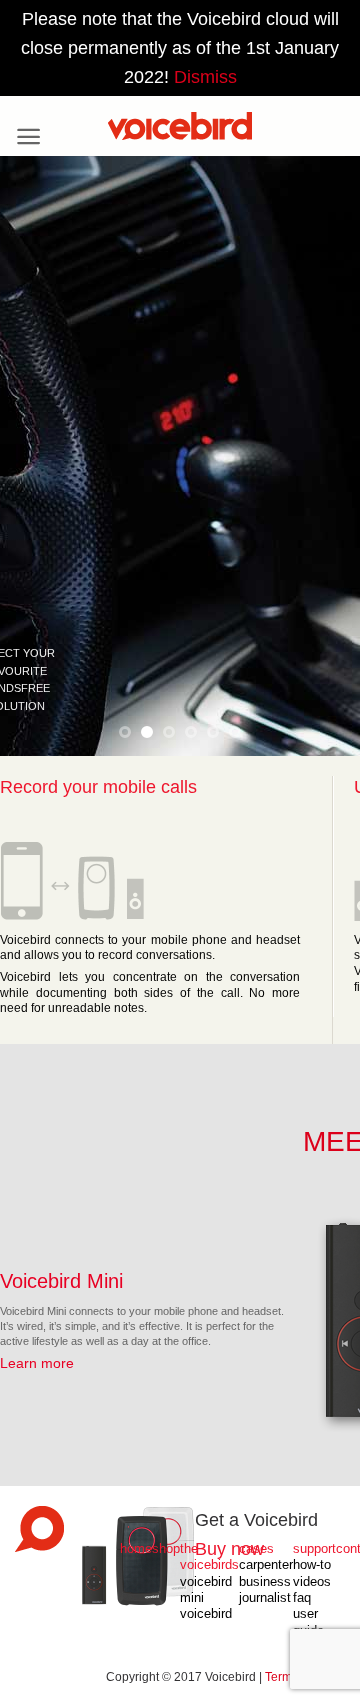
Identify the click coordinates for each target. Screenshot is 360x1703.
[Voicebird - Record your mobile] (180, 126)
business (265, 1582)
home (136, 1549)
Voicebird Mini (61, 1281)
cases (256, 1549)
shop (166, 1549)
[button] (28, 136)
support (314, 1549)
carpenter (266, 1565)
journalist (265, 1598)
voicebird (206, 1614)
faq (302, 1598)
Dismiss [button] (205, 77)
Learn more (37, 1363)
